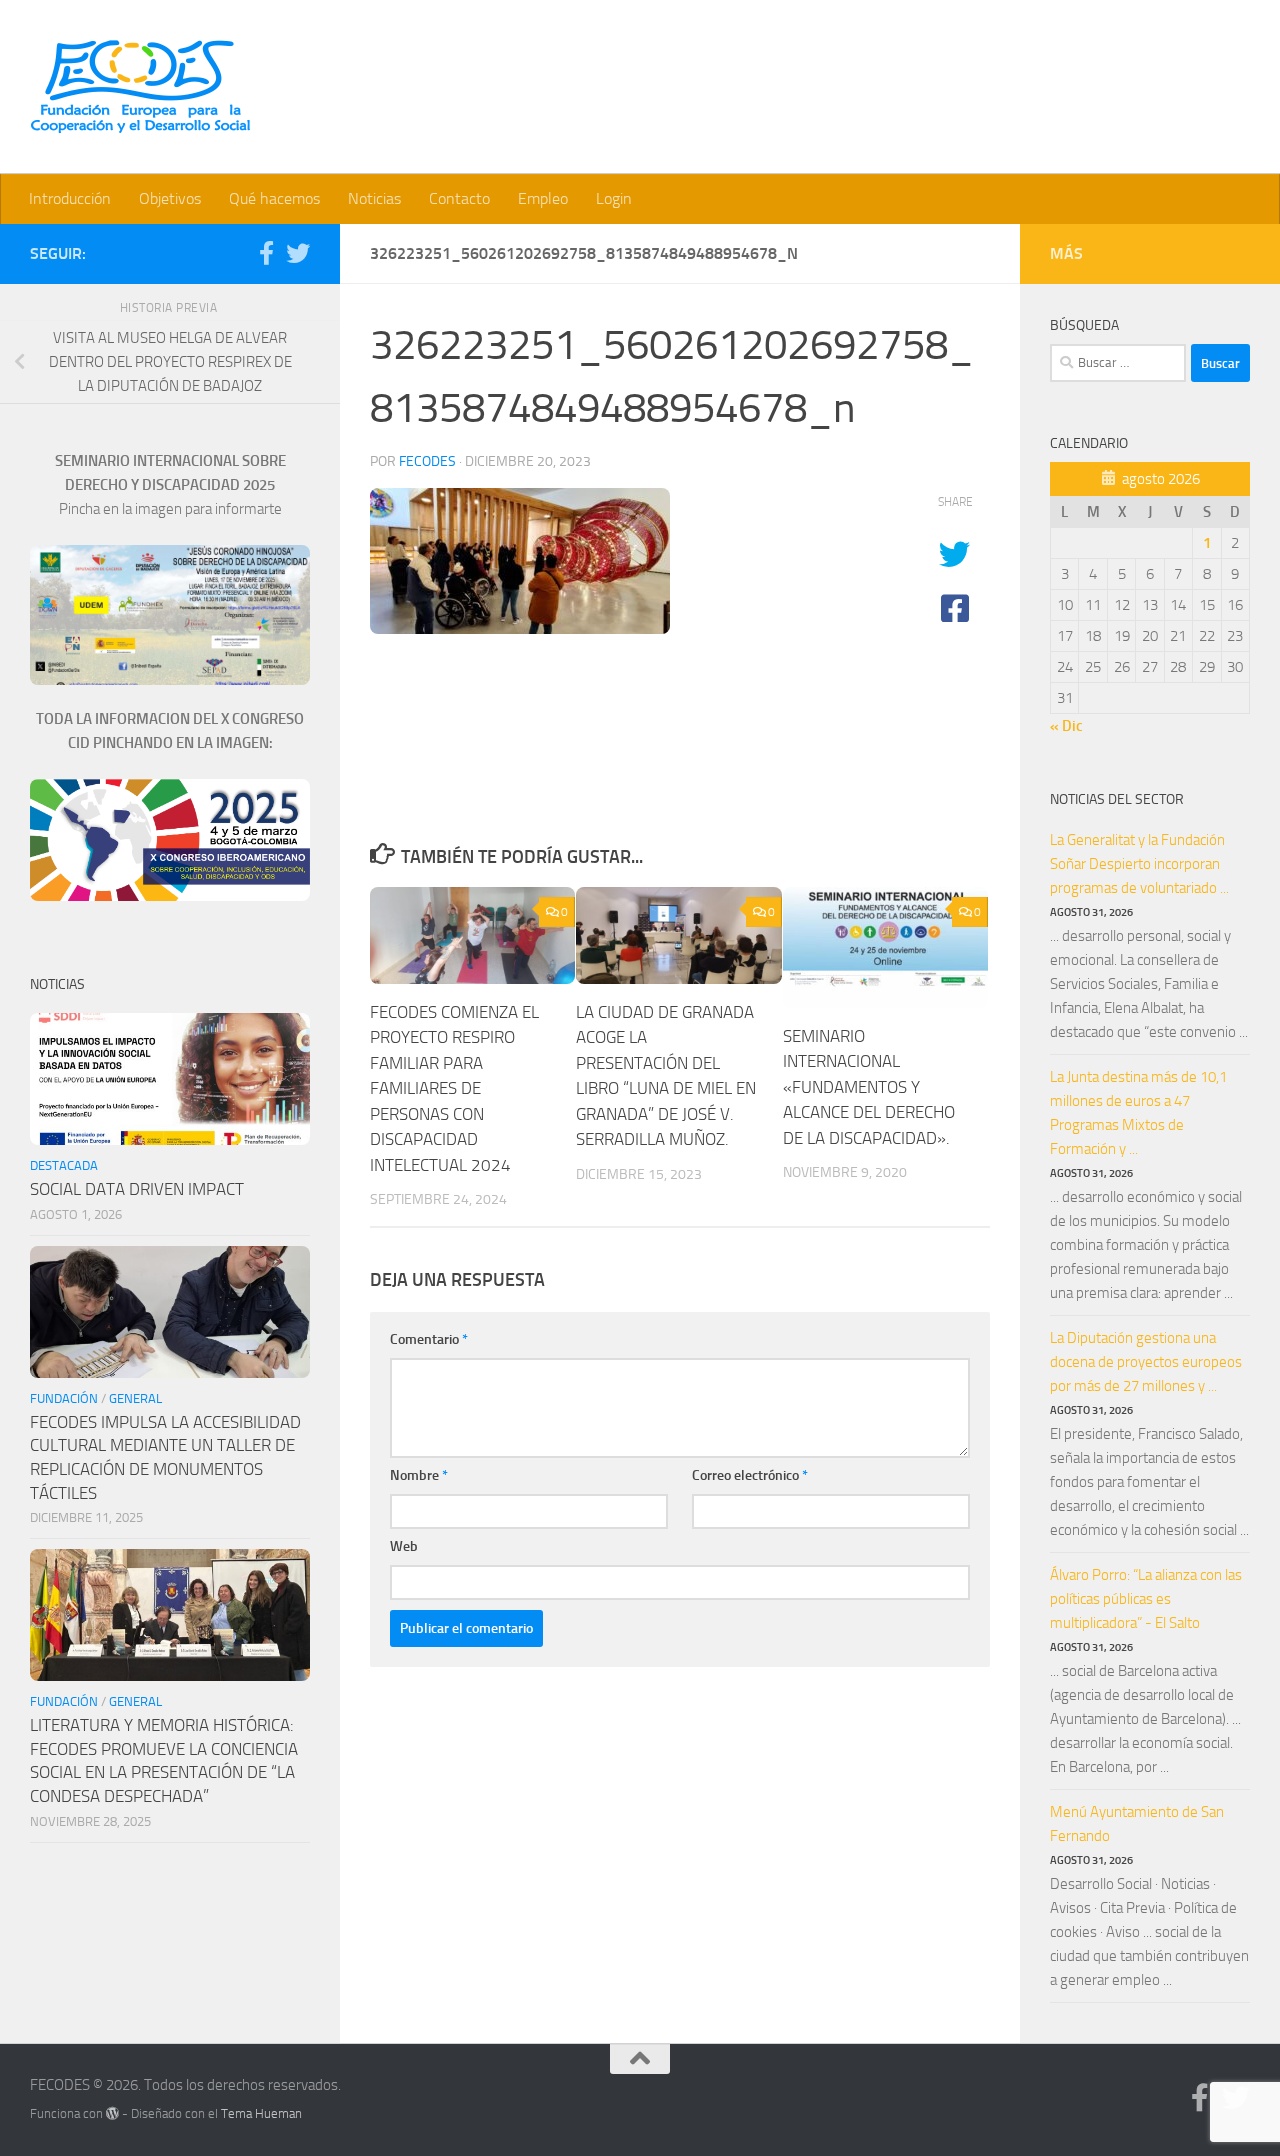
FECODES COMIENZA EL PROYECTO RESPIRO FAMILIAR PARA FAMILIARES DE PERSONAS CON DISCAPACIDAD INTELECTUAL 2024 (454, 1088)
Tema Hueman (261, 2113)
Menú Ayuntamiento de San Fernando (1137, 1824)
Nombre (419, 1475)
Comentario (429, 1339)
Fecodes (427, 461)
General (135, 1398)
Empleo (543, 198)
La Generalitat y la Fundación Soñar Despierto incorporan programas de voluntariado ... (1139, 864)
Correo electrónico (750, 1475)
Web (404, 1546)
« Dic (1066, 726)
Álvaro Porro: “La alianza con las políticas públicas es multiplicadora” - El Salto (1146, 1599)
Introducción (70, 198)
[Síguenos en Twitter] (298, 253)
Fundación (64, 1398)
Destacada (64, 1165)
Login (614, 198)
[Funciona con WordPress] (112, 2113)
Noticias (374, 198)
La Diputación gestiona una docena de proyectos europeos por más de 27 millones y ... (1146, 1362)
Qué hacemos (274, 198)
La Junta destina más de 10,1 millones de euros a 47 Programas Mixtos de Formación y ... (1138, 1113)
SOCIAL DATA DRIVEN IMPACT (137, 1189)
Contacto (459, 198)
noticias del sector (1117, 799)
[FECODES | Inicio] (140, 87)
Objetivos (170, 198)
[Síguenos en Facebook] (266, 253)
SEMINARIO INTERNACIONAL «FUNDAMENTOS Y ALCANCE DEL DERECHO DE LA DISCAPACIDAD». (869, 1087)
